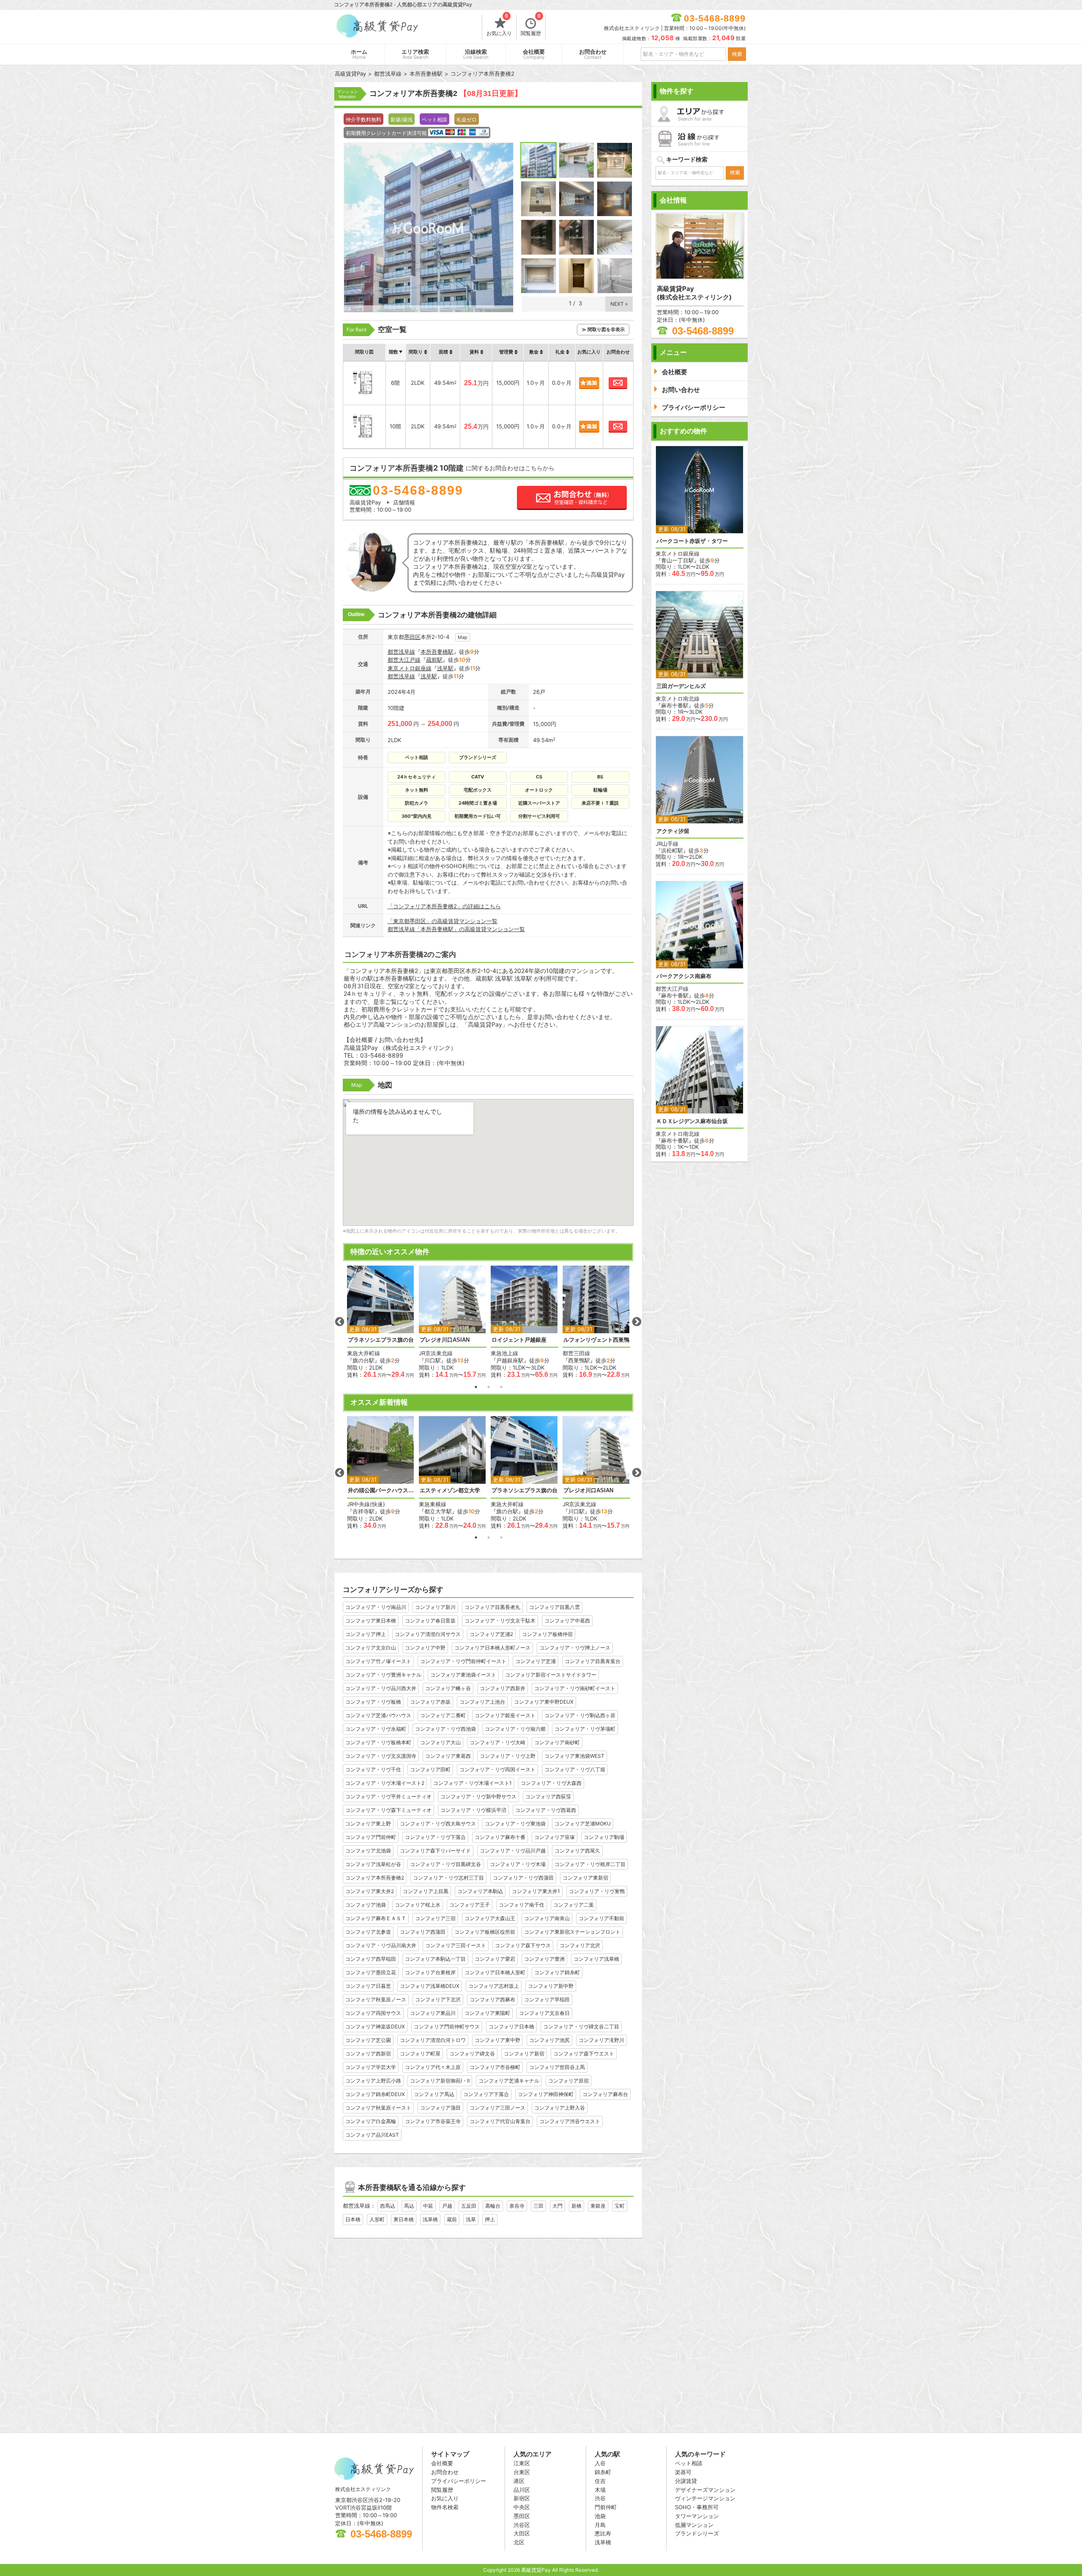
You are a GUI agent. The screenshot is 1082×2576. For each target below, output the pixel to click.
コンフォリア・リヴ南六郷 (515, 1729)
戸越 (447, 2206)
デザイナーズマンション (705, 2490)
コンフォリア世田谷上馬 (557, 2067)
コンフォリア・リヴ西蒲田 (523, 1878)
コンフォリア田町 (430, 1769)
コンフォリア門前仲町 (371, 1837)
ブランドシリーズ (697, 2533)
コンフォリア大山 (440, 1742)
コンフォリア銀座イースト (505, 1715)
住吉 (600, 2481)
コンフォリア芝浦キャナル (509, 2081)
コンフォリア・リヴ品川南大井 (381, 1945)
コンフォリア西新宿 (368, 2054)
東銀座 (598, 2206)
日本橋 (353, 2219)
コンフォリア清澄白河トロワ (433, 2040)
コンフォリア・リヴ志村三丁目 (448, 1878)
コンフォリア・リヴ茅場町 (585, 1729)
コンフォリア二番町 (443, 1715)
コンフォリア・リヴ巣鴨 (597, 1891)
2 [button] (489, 1387)
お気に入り (499, 25)
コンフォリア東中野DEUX (544, 1702)
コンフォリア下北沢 (438, 1999)
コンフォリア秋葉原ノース (376, 1999)
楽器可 (683, 2472)
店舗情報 (404, 502)
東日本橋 (404, 2219)
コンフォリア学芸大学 (371, 2067)
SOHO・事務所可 (697, 2507)
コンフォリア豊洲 (544, 1959)
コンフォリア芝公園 (368, 2040)
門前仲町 (606, 2507)
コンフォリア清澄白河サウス (428, 1634)
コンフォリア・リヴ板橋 (373, 1702)
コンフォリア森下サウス (523, 1945)
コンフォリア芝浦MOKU (583, 1824)
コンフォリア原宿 (568, 2081)
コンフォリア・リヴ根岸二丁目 (590, 1864)
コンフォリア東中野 (497, 2040)
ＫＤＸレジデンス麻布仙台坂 (692, 1121)
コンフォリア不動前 (601, 1918)
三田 (538, 2206)
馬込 (409, 2206)
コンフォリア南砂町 (557, 1742)
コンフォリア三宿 (435, 1918)
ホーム (359, 54)
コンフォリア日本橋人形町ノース (492, 1648)
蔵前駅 (434, 660)
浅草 (471, 2219)
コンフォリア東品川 (433, 2013)
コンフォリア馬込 (434, 2094)
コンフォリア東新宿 (585, 1878)
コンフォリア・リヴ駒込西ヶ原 (580, 1715)
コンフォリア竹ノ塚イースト (378, 1661)
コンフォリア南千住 (522, 1905)
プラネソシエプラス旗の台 (381, 1340)
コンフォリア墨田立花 (371, 1972)
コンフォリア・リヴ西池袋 (445, 1729)
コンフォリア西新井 (503, 1688)
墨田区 (412, 637)
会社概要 (534, 54)
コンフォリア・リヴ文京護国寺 (381, 1756)
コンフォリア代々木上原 (433, 2067)
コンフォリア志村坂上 (494, 1986)
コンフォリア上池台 (482, 1702)
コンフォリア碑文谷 (472, 2054)
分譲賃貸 (686, 2481)
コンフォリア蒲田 (440, 2108)
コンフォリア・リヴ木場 (518, 1864)
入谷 (600, 2463)
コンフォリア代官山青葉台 (500, 2121)
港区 (519, 2481)
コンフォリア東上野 (368, 1824)
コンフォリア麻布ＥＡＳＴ (376, 1918)
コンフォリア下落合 (486, 2094)
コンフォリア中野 (425, 1648)
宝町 (620, 2206)
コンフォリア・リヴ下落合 (435, 1837)
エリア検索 (415, 54)
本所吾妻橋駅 (437, 652)
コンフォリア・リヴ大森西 (551, 1783)
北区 (519, 2542)
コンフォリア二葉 (574, 1905)
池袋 (600, 2516)
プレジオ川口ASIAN (445, 1340)
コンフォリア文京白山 (371, 1648)
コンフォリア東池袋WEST (574, 1756)
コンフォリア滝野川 (601, 2040)
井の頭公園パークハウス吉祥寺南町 (381, 1490)
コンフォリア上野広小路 (373, 2081)
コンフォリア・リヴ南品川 (376, 1607)
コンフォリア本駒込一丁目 (435, 1959)
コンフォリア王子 (470, 1905)
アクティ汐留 (673, 831)
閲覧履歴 (531, 25)
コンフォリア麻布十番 (500, 1837)
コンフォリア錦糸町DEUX (375, 2094)
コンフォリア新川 (435, 1607)
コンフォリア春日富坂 (430, 1621)
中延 (428, 2206)
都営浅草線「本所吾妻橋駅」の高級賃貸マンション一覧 (456, 929)
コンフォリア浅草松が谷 (373, 1864)
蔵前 (452, 2219)
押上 (490, 2219)
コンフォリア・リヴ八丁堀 (575, 1769)
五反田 (469, 2206)
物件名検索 (445, 2507)
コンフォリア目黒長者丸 (492, 1607)
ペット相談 (689, 2463)
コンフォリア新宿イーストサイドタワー (551, 1675)
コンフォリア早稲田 (547, 1999)
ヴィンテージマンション (705, 2498)
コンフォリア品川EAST (372, 2135)
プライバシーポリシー (459, 2481)
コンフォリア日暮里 (368, 1986)
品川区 (522, 2490)
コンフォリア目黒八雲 (555, 1607)
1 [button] (476, 1387)
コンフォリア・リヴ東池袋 (515, 1824)
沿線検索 (476, 54)
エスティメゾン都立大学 (450, 1490)
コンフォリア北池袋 (368, 1851)
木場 (600, 2490)
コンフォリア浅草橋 (596, 1959)
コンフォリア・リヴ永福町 (376, 1729)
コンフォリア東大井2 (370, 1891)
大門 (557, 2206)
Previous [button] (339, 1322)
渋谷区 (522, 2525)
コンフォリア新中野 (551, 1986)
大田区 (522, 2533)
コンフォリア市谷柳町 (495, 2067)
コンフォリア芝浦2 (491, 1634)
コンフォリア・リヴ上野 (508, 1756)
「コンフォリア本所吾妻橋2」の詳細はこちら (444, 906)
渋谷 (600, 2498)
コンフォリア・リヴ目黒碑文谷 (445, 1864)
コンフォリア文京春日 (544, 2013)
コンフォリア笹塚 (555, 1837)
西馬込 (388, 2206)
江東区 (522, 2463)
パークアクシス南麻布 (684, 976)
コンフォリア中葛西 (567, 1621)
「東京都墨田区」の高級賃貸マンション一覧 (443, 921)
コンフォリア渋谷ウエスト (570, 2121)
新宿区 (522, 2498)
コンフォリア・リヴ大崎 (497, 1742)
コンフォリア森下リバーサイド (435, 1851)
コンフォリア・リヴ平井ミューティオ (388, 1796)
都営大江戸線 (404, 660)
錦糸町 (603, 2472)
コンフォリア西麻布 (492, 1999)
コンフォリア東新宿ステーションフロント (572, 1932)
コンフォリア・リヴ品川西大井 (381, 1688)
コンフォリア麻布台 (605, 2094)
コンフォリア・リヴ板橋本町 (378, 1742)
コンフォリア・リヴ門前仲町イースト (463, 1661)
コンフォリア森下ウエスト (584, 2054)
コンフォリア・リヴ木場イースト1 (473, 1783)
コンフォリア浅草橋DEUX (430, 1986)
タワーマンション (697, 2516)
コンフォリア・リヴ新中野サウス (478, 1796)
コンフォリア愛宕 (495, 1959)
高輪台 (493, 2206)
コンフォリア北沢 (580, 1945)
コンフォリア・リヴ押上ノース (575, 1648)
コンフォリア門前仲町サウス (447, 2027)
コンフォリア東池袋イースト (463, 1675)
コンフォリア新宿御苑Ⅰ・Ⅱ (440, 2081)
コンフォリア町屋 (420, 2054)
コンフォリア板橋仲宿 (547, 1634)
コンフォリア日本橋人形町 (495, 1972)
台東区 (522, 2472)
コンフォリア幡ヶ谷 (448, 1688)
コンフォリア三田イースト (456, 1945)
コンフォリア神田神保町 (546, 2094)
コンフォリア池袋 (366, 1905)
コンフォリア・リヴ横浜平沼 (473, 1810)
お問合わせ (593, 54)
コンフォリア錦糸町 (557, 1972)
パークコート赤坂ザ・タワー (692, 541)
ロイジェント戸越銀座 (519, 1340)
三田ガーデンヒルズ (681, 686)
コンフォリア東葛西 (448, 1756)
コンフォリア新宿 (524, 2054)
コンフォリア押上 (366, 1634)
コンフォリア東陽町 (487, 2013)
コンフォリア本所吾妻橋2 (375, 1878)
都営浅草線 (401, 652)
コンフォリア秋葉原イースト (378, 2108)
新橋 (577, 2206)
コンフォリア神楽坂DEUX (375, 2027)
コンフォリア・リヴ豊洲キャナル (383, 1675)
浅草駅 (445, 668)
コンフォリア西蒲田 (423, 1932)
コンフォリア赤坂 (430, 1702)
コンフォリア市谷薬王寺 (433, 2121)
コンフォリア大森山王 (490, 1918)
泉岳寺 (517, 2206)
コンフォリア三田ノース (497, 2108)
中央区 (522, 2507)
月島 (600, 2525)
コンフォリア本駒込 (480, 1891)
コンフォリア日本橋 (511, 2027)
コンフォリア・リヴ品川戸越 (513, 1851)
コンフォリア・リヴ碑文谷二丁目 (581, 2027)
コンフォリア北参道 (368, 1932)
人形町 (377, 2219)
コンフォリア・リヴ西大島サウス (438, 1824)
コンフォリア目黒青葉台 (593, 1661)
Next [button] (637, 1322)
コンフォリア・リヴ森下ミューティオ (388, 1810)
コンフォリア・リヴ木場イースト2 (385, 1783)
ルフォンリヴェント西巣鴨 (596, 1340)
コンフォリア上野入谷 (560, 2108)
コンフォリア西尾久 (577, 1851)
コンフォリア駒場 (604, 1837)
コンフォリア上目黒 (426, 1891)
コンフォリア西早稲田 (371, 1959)
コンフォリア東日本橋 (371, 1621)
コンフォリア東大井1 (536, 1891)
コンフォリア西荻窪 (548, 1796)
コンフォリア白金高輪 (371, 2121)
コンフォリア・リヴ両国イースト (497, 1769)
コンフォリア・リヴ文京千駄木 (500, 1621)
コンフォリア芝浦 (536, 1661)
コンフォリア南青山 (547, 1918)
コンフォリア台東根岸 (430, 1972)
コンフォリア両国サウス (373, 2013)
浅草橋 (430, 2219)
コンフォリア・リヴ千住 (373, 1769)
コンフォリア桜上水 (418, 1905)
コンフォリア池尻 (549, 2040)
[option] (381, 1322)
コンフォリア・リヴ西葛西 (546, 1810)
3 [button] (501, 1387)
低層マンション (694, 2525)
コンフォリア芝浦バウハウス (378, 1715)
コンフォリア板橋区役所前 (485, 1932)
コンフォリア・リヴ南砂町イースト (575, 1688)
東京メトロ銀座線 (410, 668)
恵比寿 (603, 2533)
